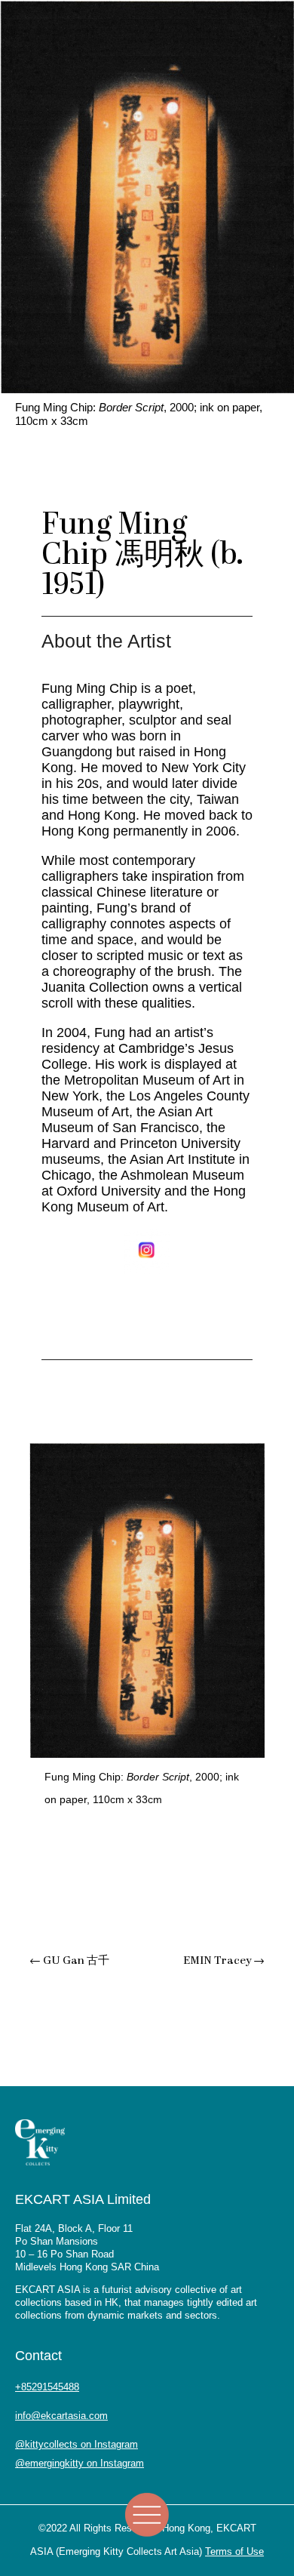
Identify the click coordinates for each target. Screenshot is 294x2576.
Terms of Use (234, 2551)
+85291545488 (47, 2387)
